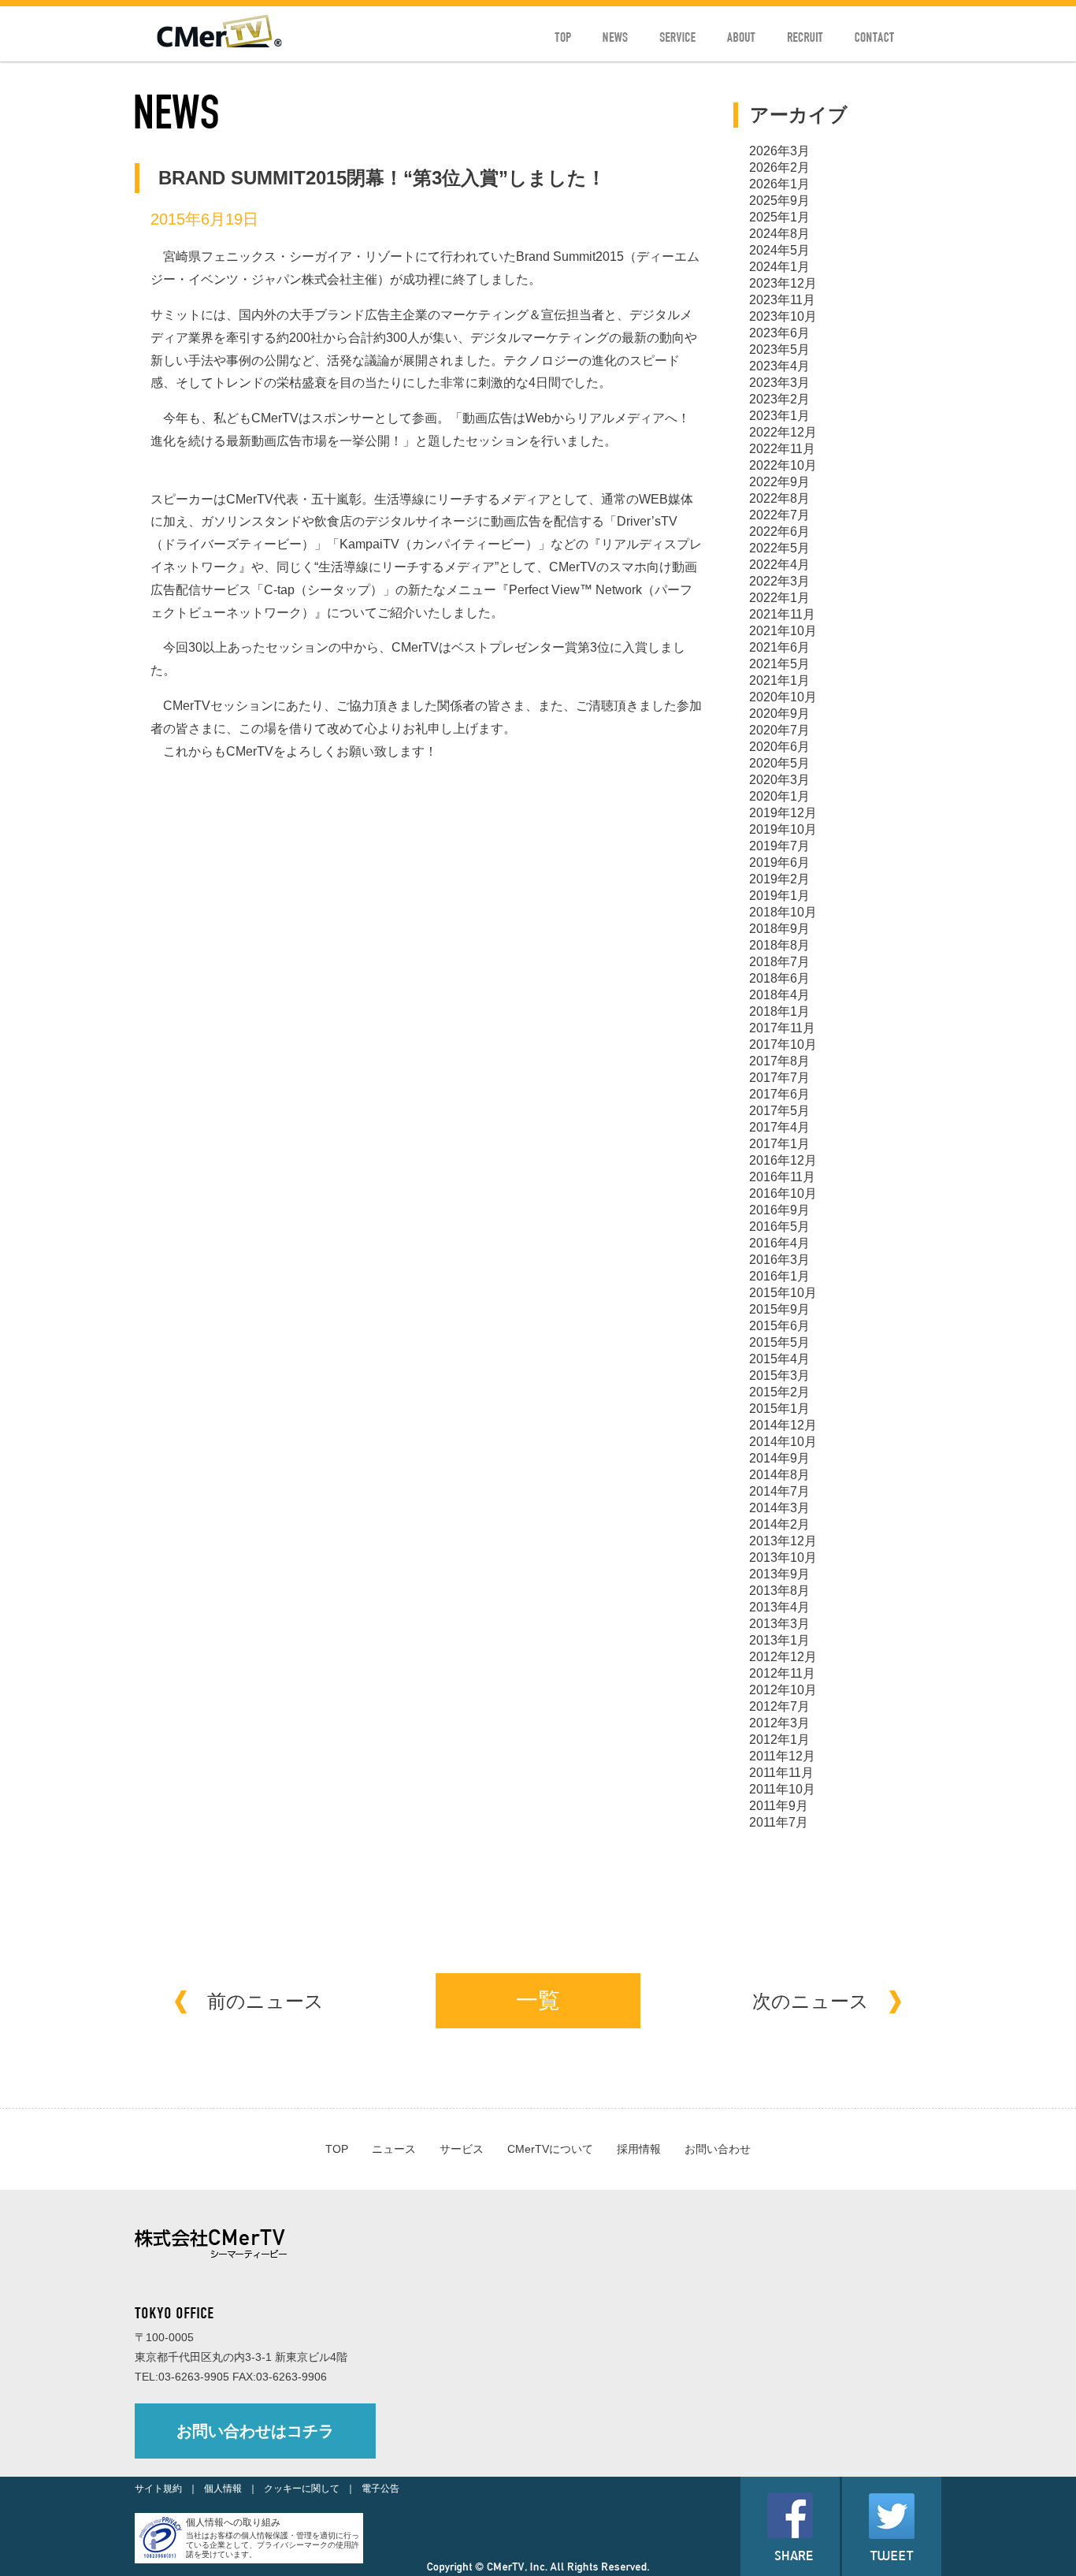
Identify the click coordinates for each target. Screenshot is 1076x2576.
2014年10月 (783, 1442)
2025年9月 (779, 201)
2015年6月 (779, 1326)
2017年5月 (779, 1111)
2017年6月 (779, 1094)
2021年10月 (783, 631)
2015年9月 (779, 1309)
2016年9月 (779, 1210)
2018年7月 (779, 962)
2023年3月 (779, 383)
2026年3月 (779, 151)
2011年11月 (781, 1773)
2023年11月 (782, 300)
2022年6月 (779, 532)
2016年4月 (779, 1243)
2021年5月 (779, 664)
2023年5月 (779, 349)
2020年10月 (783, 697)
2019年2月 (779, 879)
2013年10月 (783, 1557)
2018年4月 (779, 995)
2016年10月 (783, 1193)
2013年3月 (779, 1624)
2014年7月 (779, 1491)
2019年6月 (779, 862)
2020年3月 (779, 780)
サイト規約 (158, 2489)
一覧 (538, 2000)
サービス (462, 2149)
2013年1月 (779, 1640)
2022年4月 (779, 565)
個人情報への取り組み (233, 2522)
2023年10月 (783, 316)
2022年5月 (779, 548)
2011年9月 (779, 1806)
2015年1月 (779, 1409)
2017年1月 (779, 1144)
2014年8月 (779, 1475)
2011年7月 (779, 1822)
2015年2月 (779, 1392)
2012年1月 (779, 1740)
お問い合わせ (718, 2149)
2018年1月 (779, 1011)
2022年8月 (779, 498)
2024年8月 (779, 234)
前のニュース (265, 2001)
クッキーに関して (302, 2489)
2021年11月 (782, 614)
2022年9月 (779, 482)
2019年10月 (783, 829)
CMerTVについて (550, 2149)
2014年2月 (779, 1524)
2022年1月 (779, 598)
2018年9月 (779, 929)
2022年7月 (779, 515)
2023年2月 (779, 399)
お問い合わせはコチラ (255, 2431)
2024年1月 (779, 267)
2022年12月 (783, 432)
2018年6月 (779, 978)
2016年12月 (783, 1160)
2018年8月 (779, 945)
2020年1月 (779, 796)
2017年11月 (782, 1028)
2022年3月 (779, 581)
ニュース (394, 2149)
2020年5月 (779, 763)
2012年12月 (783, 1657)
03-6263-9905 (194, 2377)
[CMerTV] (219, 44)
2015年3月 (779, 1375)
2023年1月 (779, 416)
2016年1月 (779, 1276)
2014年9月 (779, 1458)
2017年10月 (783, 1045)
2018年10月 (783, 912)
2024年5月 (779, 250)
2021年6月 (779, 647)
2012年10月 (783, 1690)
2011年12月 (782, 1756)
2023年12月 (783, 283)
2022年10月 (783, 465)
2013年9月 (779, 1574)
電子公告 (380, 2489)
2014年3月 (779, 1508)
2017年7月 (779, 1078)
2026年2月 (779, 167)
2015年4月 (779, 1359)
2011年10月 (782, 1789)
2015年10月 (783, 1293)
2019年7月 (779, 846)
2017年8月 (779, 1061)
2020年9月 (779, 714)
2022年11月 (782, 449)
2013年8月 (779, 1591)
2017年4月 (779, 1127)
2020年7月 (779, 730)
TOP (337, 2149)
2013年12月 (783, 1541)
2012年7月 (779, 1706)
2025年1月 (779, 217)
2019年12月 (783, 813)
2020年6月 (779, 747)
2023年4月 (779, 366)
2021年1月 (779, 680)
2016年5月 (779, 1227)
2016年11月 (782, 1177)
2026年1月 (779, 184)
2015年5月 (779, 1342)
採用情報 (639, 2149)
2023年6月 (779, 333)
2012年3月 (779, 1723)
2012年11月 (782, 1673)
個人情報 (223, 2489)
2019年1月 (779, 896)
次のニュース (811, 2001)
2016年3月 (779, 1260)
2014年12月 (783, 1425)
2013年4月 (779, 1607)
